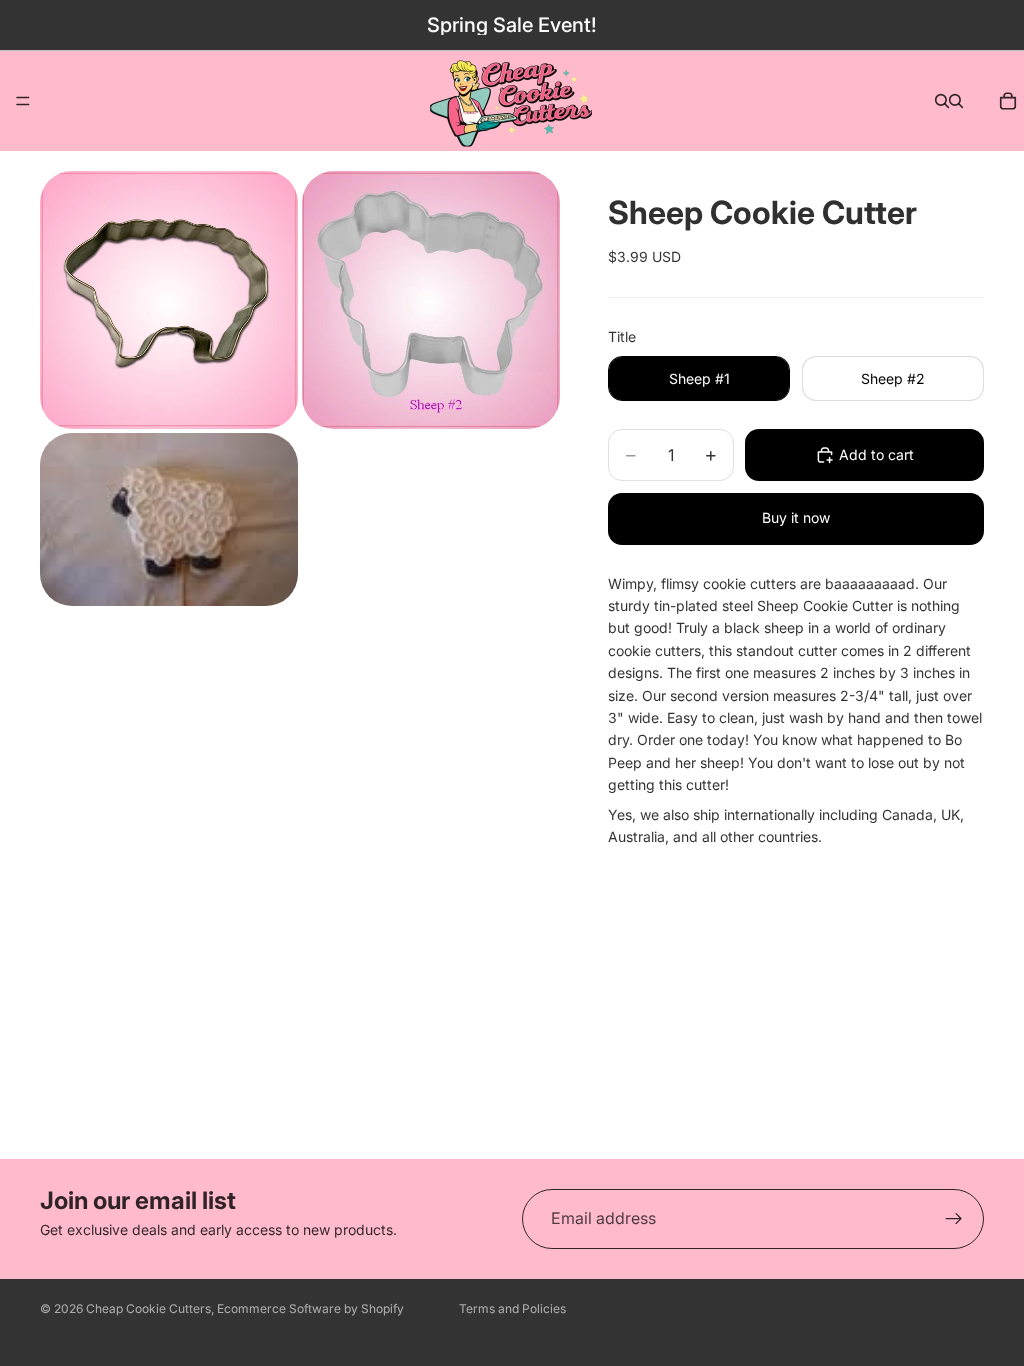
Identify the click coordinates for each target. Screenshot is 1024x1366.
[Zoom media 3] (169, 519)
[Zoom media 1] (169, 300)
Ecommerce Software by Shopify (310, 1308)
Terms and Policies (512, 1308)
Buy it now (796, 517)
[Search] (942, 101)
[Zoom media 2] (431, 300)
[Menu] (23, 101)
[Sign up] (954, 1219)
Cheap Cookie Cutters (148, 1308)
